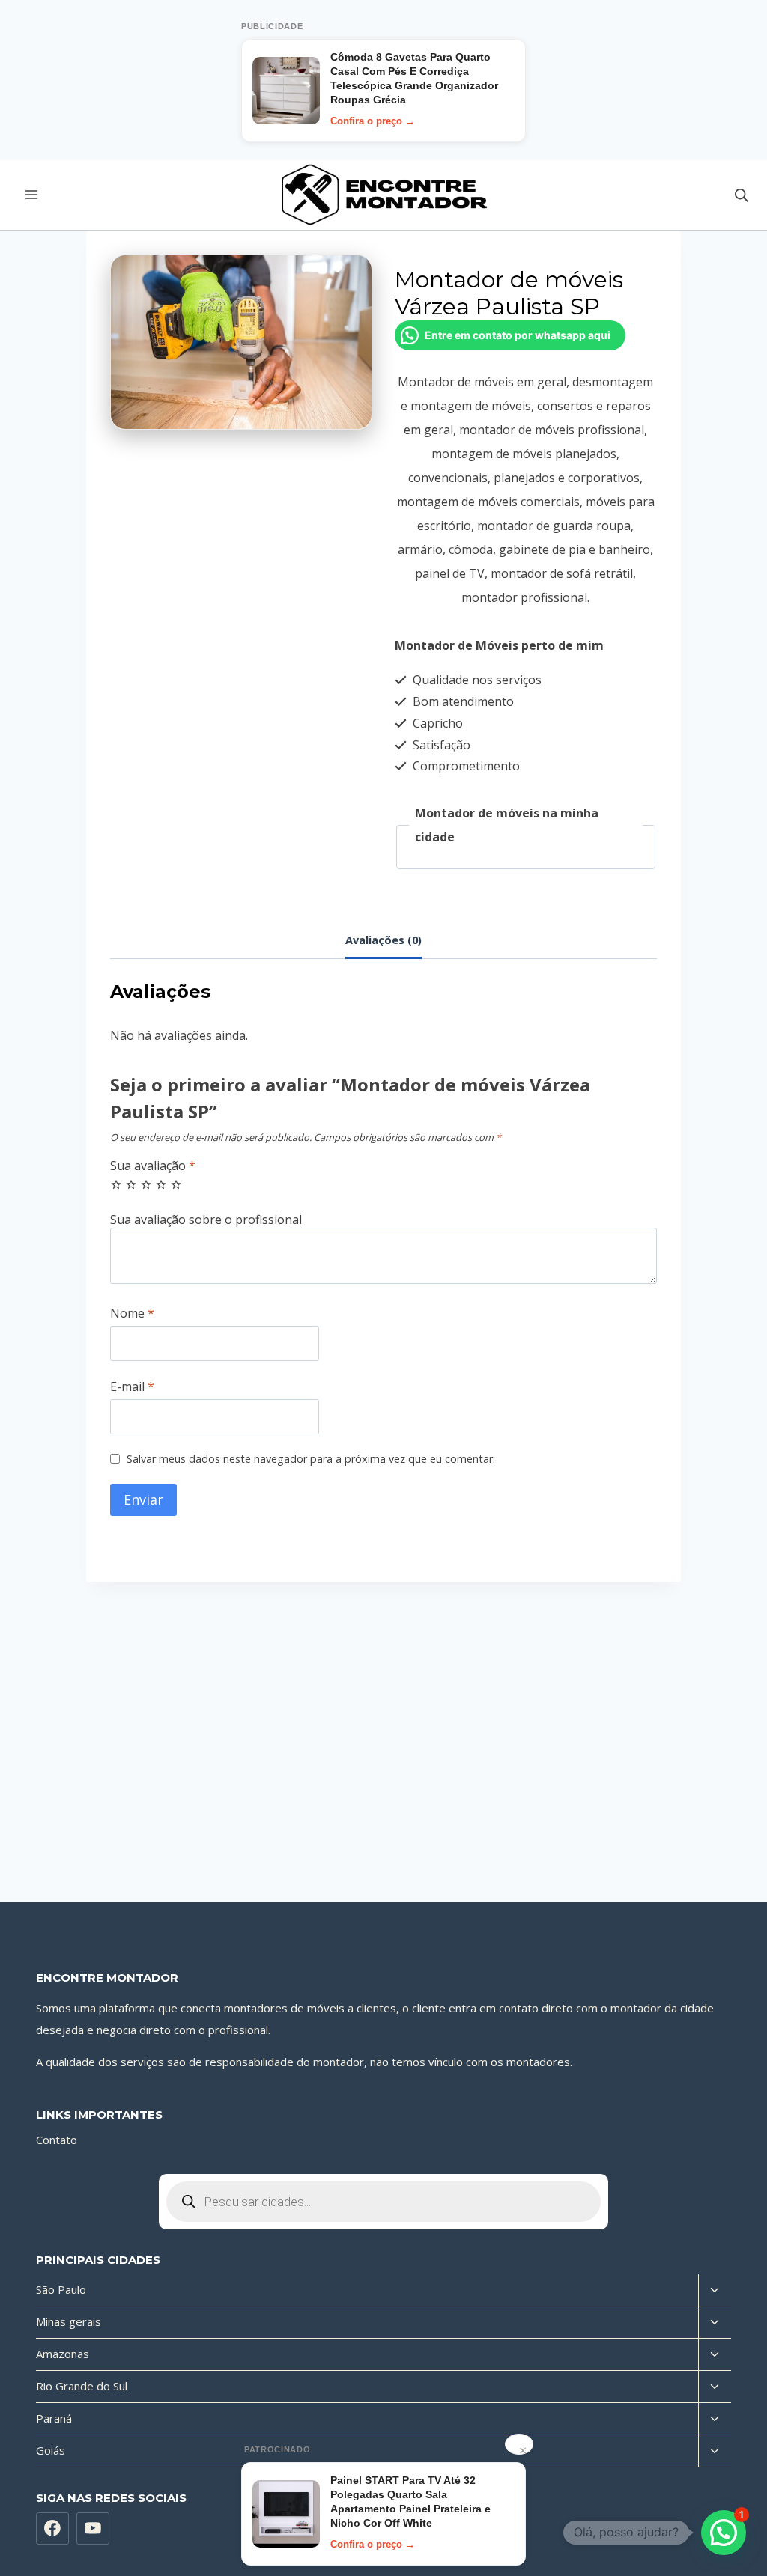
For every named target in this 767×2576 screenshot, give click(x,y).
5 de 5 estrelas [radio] (176, 1184)
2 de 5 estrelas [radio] (131, 1184)
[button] (724, 2533)
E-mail (132, 1387)
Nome (132, 1313)
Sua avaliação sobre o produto (383, 1220)
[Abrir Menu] (32, 195)
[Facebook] (52, 2529)
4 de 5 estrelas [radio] (161, 1184)
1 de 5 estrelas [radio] (116, 1184)
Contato (57, 2140)
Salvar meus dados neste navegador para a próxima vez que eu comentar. (311, 1459)
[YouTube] (93, 2529)
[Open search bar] (742, 195)
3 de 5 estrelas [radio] (146, 1184)
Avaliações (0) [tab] (383, 940)
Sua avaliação (153, 1166)
